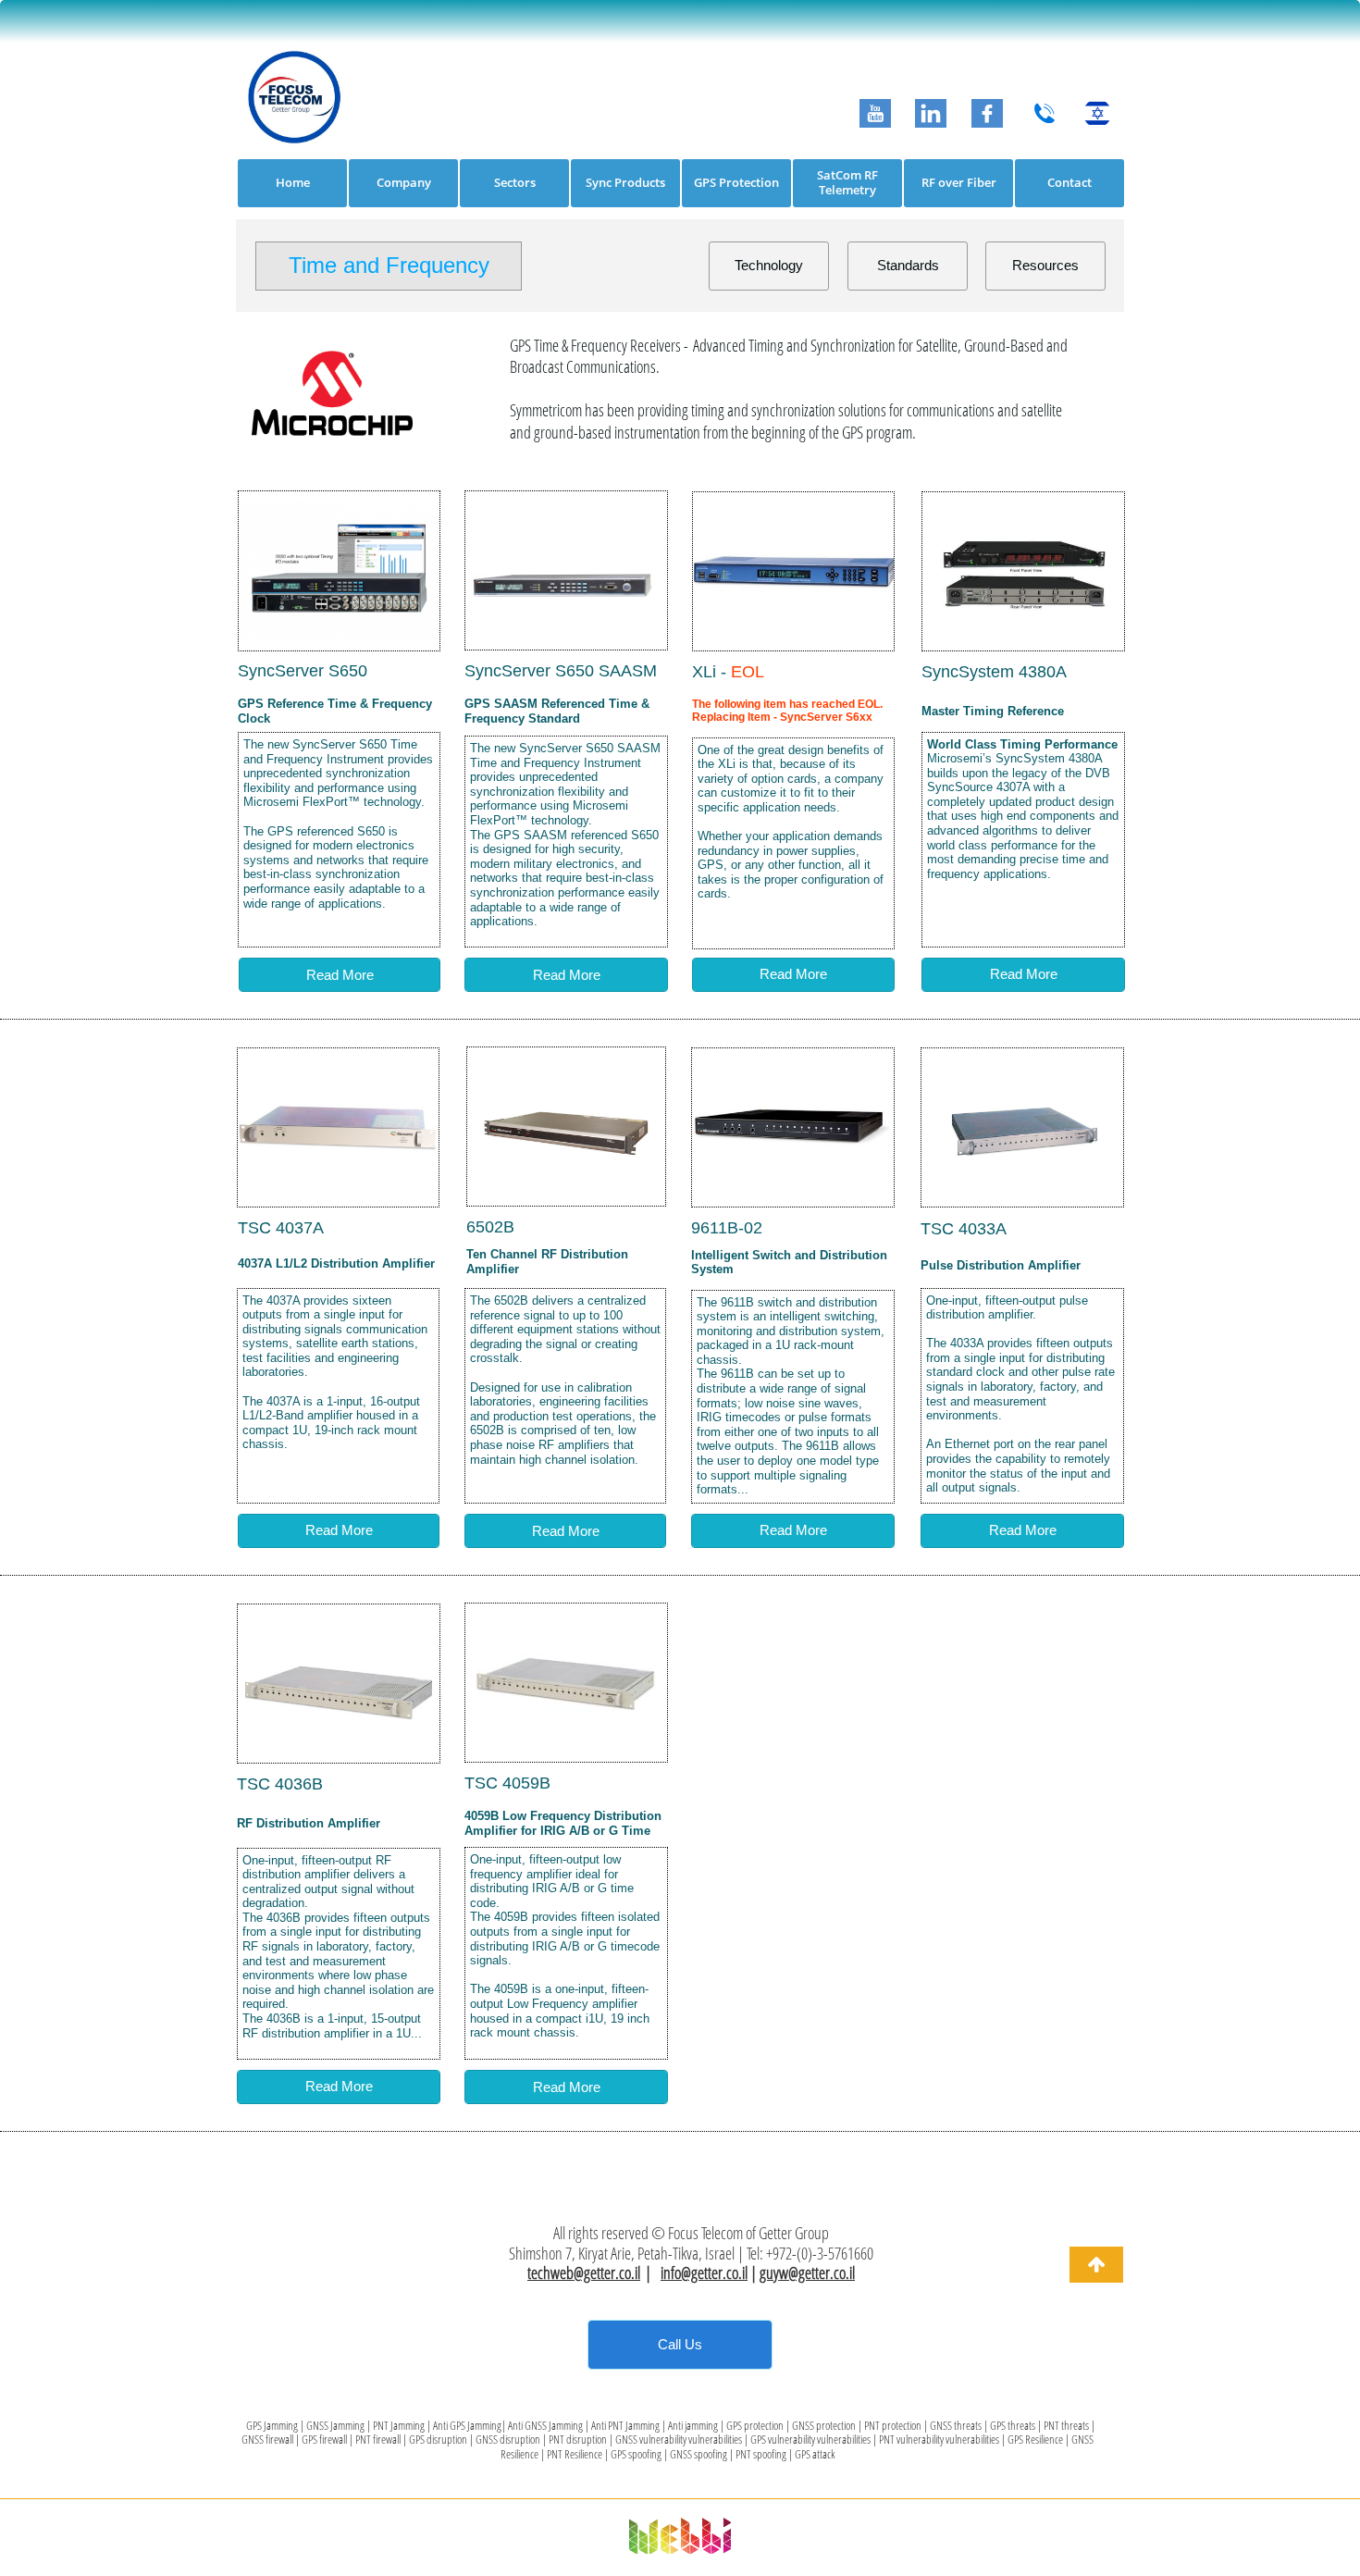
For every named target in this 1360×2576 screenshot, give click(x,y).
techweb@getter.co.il (584, 2273)
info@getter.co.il (704, 2273)
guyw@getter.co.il (807, 2273)
